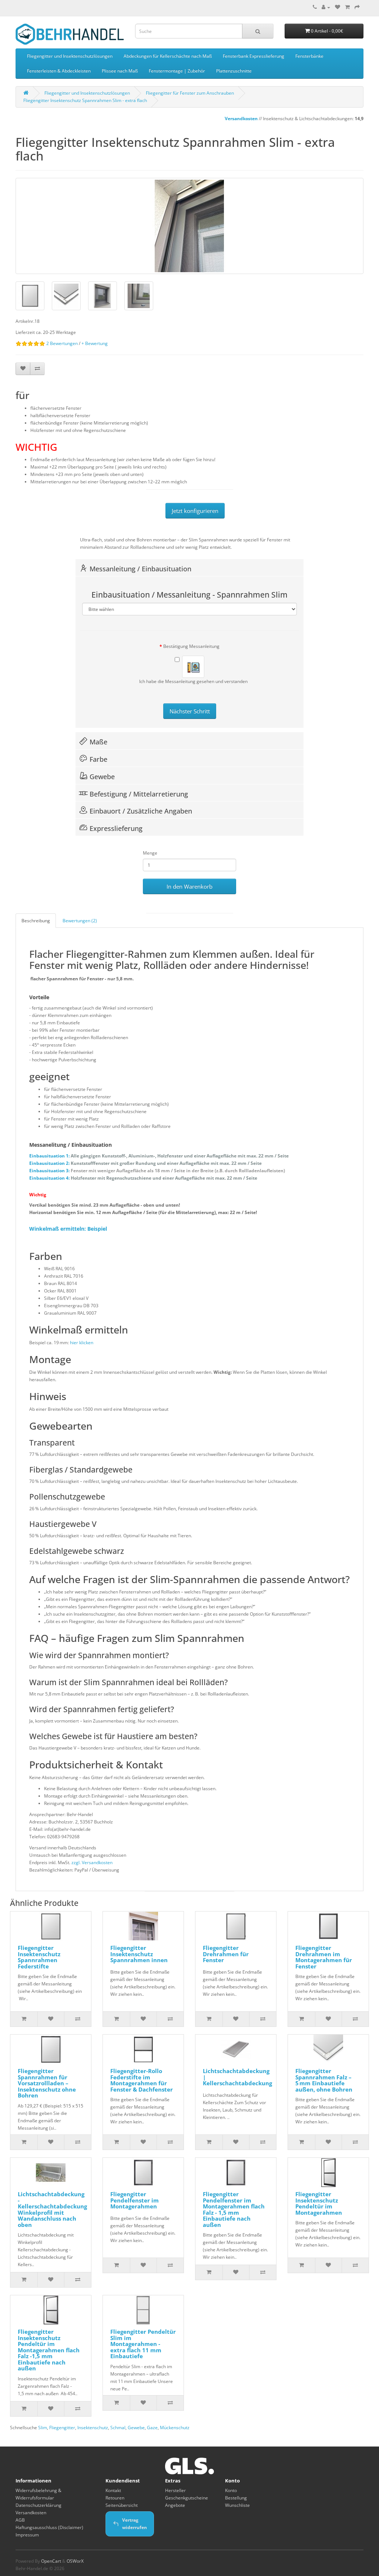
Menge (150, 853)
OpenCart (51, 2561)
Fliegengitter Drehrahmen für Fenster (226, 1954)
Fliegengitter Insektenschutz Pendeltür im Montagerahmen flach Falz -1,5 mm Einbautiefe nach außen (49, 2350)
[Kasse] (357, 7)
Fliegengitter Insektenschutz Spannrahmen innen (139, 1954)
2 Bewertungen (62, 343)
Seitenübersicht (122, 2505)
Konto (231, 2490)
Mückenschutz (175, 2428)
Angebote (175, 2505)
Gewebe (136, 2428)
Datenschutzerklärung (38, 2505)
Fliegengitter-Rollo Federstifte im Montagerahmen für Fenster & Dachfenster (142, 2080)
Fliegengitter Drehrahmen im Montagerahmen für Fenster (324, 1957)
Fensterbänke (309, 56)
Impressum (27, 2535)
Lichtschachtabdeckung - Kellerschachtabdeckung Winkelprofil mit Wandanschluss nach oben (52, 2209)
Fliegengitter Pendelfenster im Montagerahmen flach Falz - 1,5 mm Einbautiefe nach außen (234, 2209)
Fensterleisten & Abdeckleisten (59, 71)
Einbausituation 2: (145, 1163)
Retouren (115, 2498)
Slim (43, 2428)
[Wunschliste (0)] (338, 7)
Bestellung (236, 2498)
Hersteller (175, 2490)
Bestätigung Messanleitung (191, 646)
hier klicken (82, 1343)
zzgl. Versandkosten (92, 1862)
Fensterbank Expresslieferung (254, 56)
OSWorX (75, 2561)
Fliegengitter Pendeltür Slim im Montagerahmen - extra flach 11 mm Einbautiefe (143, 2344)
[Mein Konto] (326, 7)
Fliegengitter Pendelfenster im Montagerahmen (135, 2200)
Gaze (152, 2428)
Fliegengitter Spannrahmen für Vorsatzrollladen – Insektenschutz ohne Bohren (47, 2083)
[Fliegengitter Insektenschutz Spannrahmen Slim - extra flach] (189, 226)
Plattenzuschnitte (234, 71)
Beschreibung (36, 921)
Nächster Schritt (190, 711)
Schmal (118, 2428)
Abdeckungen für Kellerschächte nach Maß (168, 56)
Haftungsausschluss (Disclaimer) (49, 2527)
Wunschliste (237, 2505)
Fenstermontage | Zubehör (177, 71)
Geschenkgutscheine (187, 2498)
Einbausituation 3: (157, 1171)
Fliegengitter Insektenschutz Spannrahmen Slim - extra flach (85, 100)
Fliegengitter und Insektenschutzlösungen (70, 56)
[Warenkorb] (347, 7)
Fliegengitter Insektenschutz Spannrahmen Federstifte (39, 1957)
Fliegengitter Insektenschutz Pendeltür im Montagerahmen (319, 2203)
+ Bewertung (95, 343)
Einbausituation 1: (159, 1156)
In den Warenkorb (189, 886)
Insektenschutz (93, 2428)
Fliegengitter (62, 2428)
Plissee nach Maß (120, 71)
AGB (20, 2520)
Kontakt (113, 2490)
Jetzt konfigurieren (195, 511)
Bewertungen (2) (80, 921)
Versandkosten (228, 119)
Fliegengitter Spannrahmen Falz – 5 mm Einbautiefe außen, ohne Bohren (324, 2080)
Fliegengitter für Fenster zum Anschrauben (190, 93)
